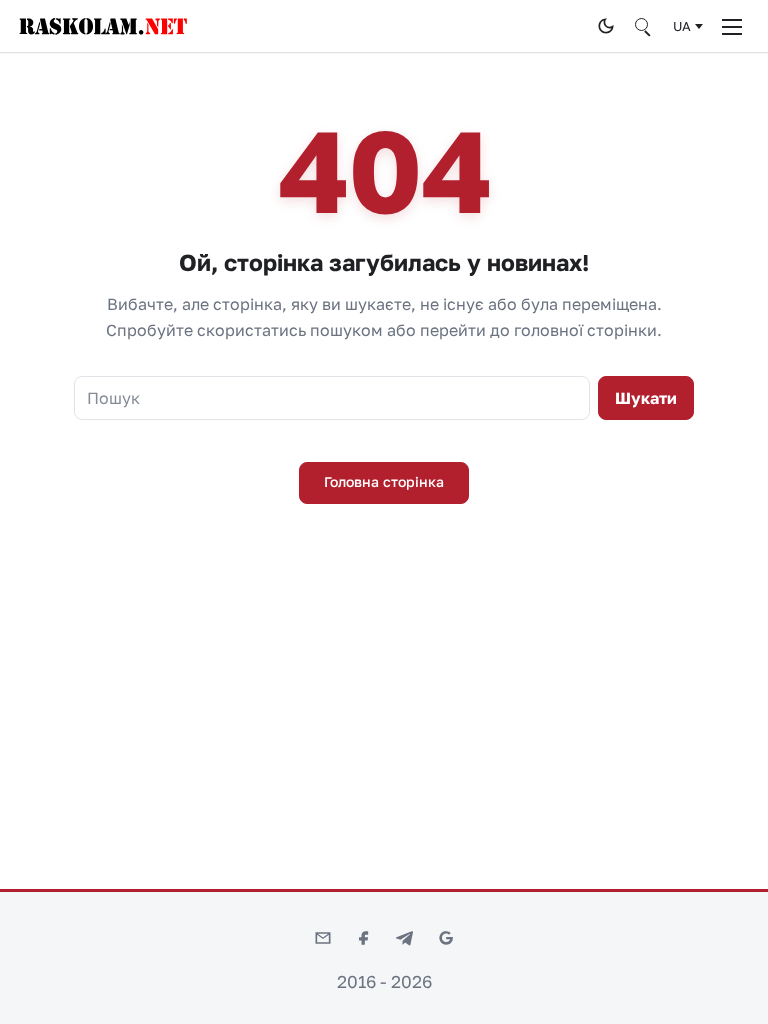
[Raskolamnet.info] (302, 26)
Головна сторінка (384, 481)
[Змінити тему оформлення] (606, 26)
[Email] (323, 938)
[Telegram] (405, 938)
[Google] (446, 938)
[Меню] (732, 26)
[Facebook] (364, 938)
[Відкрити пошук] (644, 26)
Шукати (646, 398)
